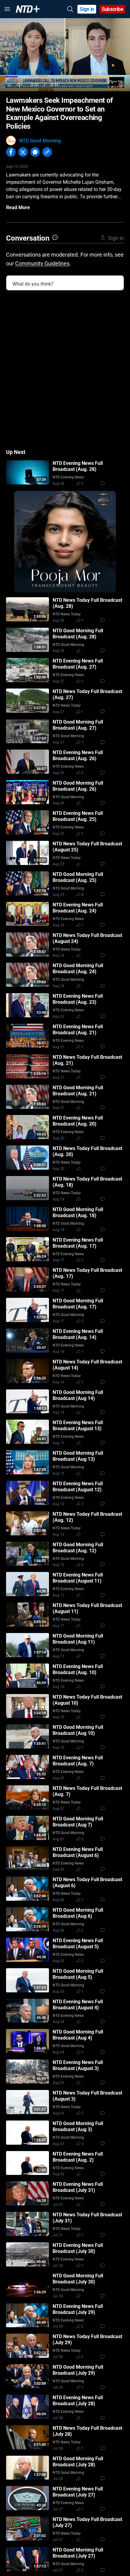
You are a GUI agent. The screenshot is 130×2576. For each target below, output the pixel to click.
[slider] (65, 77)
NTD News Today (67, 614)
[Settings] (121, 85)
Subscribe (113, 9)
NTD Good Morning (40, 141)
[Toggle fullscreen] (110, 85)
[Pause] (9, 85)
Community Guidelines (42, 263)
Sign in (87, 9)
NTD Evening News (68, 477)
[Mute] (20, 85)
